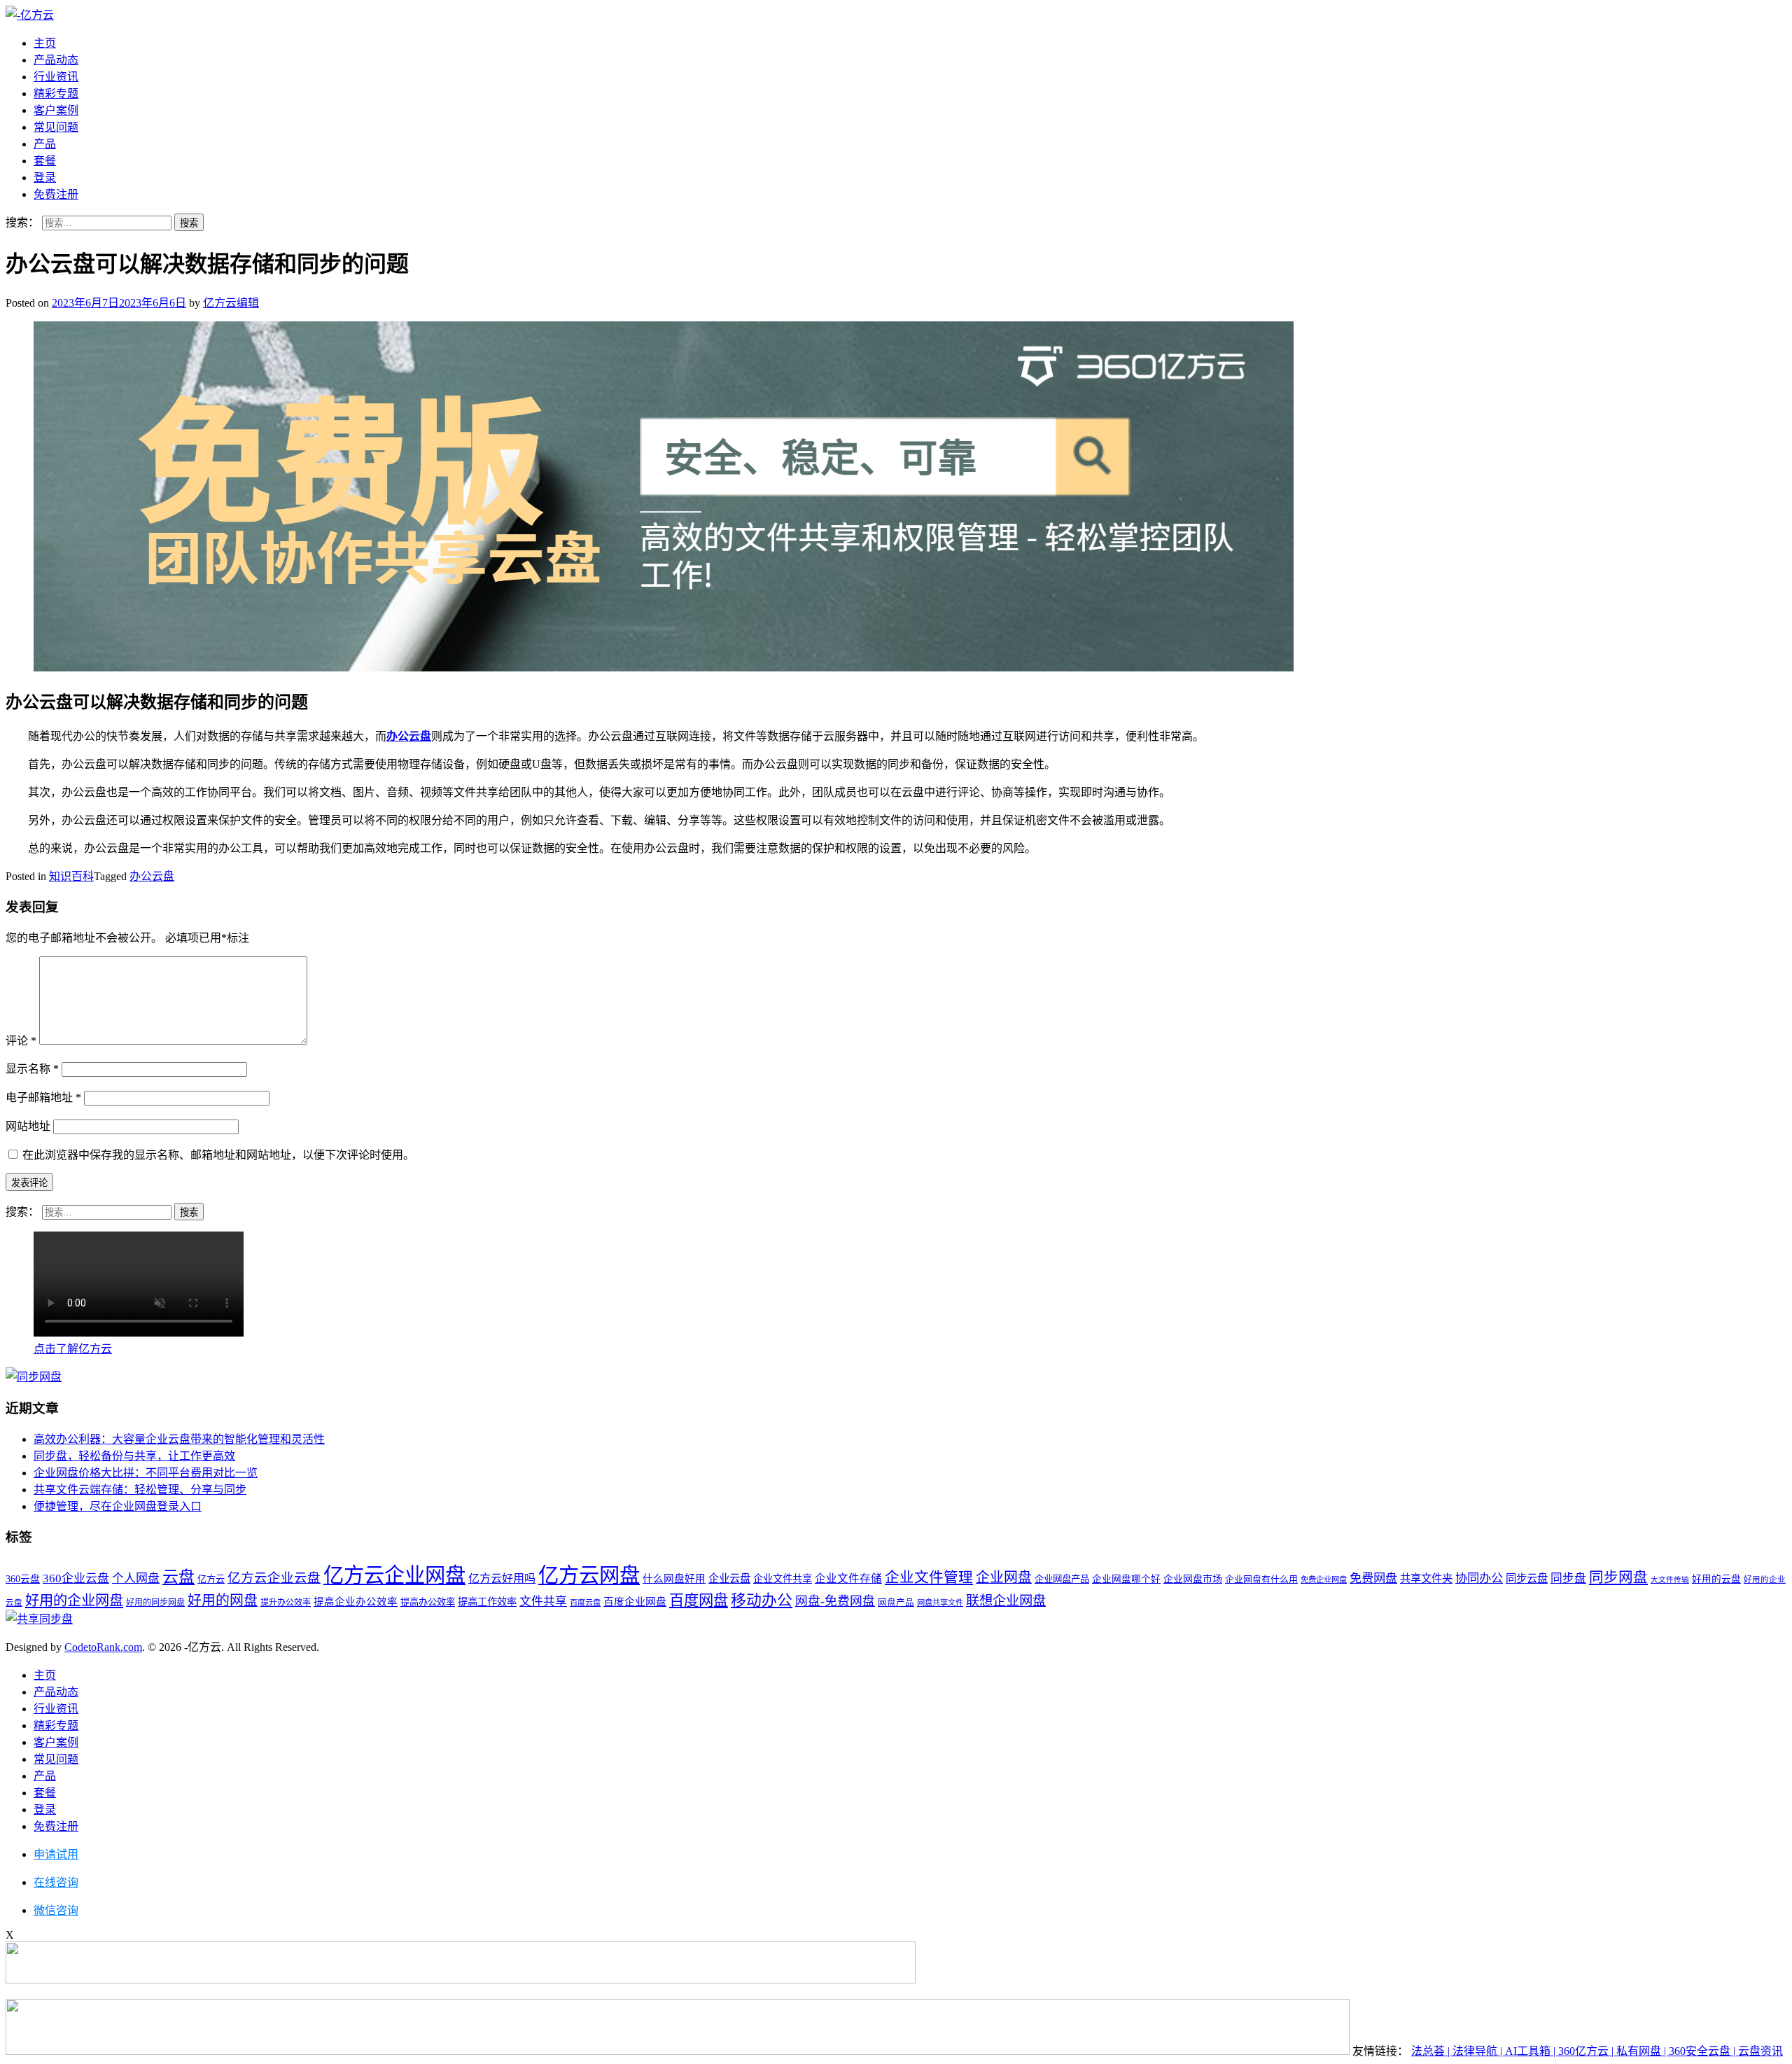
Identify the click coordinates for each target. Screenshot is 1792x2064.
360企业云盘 (76, 1578)
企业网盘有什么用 (1261, 1579)
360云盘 (23, 1579)
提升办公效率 (286, 1603)
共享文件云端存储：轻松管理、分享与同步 (140, 1490)
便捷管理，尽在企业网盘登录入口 (118, 1506)
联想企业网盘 (1006, 1601)
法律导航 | (1479, 2051)
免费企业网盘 (1324, 1580)
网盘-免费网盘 (835, 1601)
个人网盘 (136, 1578)
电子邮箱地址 (43, 1097)
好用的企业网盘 (74, 1601)
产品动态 (56, 60)
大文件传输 (1670, 1580)
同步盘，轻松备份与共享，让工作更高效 (134, 1456)
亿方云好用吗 (502, 1578)
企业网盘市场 (1193, 1579)
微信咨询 (56, 1910)
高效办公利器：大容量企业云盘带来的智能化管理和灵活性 (179, 1439)
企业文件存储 (848, 1578)
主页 (45, 43)
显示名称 (32, 1069)
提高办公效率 (428, 1602)
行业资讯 (56, 77)
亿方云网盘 (589, 1575)
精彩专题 (56, 93)
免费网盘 (1373, 1578)
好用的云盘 (1716, 1579)
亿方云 (211, 1579)
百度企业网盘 (635, 1602)
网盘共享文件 (940, 1603)
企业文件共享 (783, 1579)
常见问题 (56, 127)
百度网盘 (699, 1601)
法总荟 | (1432, 2051)
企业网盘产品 (1062, 1579)
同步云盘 (1527, 1578)
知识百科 (71, 876)
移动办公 (762, 1601)
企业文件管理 (929, 1577)
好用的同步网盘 (155, 1603)
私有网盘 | (1643, 2051)
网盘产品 (896, 1603)
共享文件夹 (1426, 1578)
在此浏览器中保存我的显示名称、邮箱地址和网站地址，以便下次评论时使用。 (218, 1155)
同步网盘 (1618, 1577)
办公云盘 (409, 736)
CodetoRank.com (103, 1647)
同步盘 (1568, 1578)
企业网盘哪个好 (1126, 1579)
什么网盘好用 (674, 1579)
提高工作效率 (487, 1602)
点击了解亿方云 (73, 1349)
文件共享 (543, 1602)
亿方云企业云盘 (274, 1578)
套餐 (45, 161)
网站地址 (28, 1126)
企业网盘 (1004, 1577)
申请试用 (56, 1854)
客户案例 (56, 110)
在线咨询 (56, 1882)
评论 (21, 1041)
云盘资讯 (1760, 2051)
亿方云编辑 (231, 303)
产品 (45, 144)
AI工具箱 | (1532, 2051)
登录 (45, 177)
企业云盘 (729, 1578)
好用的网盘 (223, 1601)
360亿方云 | (1587, 2051)
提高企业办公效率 (356, 1602)
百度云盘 (585, 1603)
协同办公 (1479, 1578)
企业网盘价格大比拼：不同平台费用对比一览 (146, 1473)
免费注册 (56, 194)
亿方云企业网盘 (394, 1575)
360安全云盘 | (1703, 2051)
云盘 (178, 1577)
